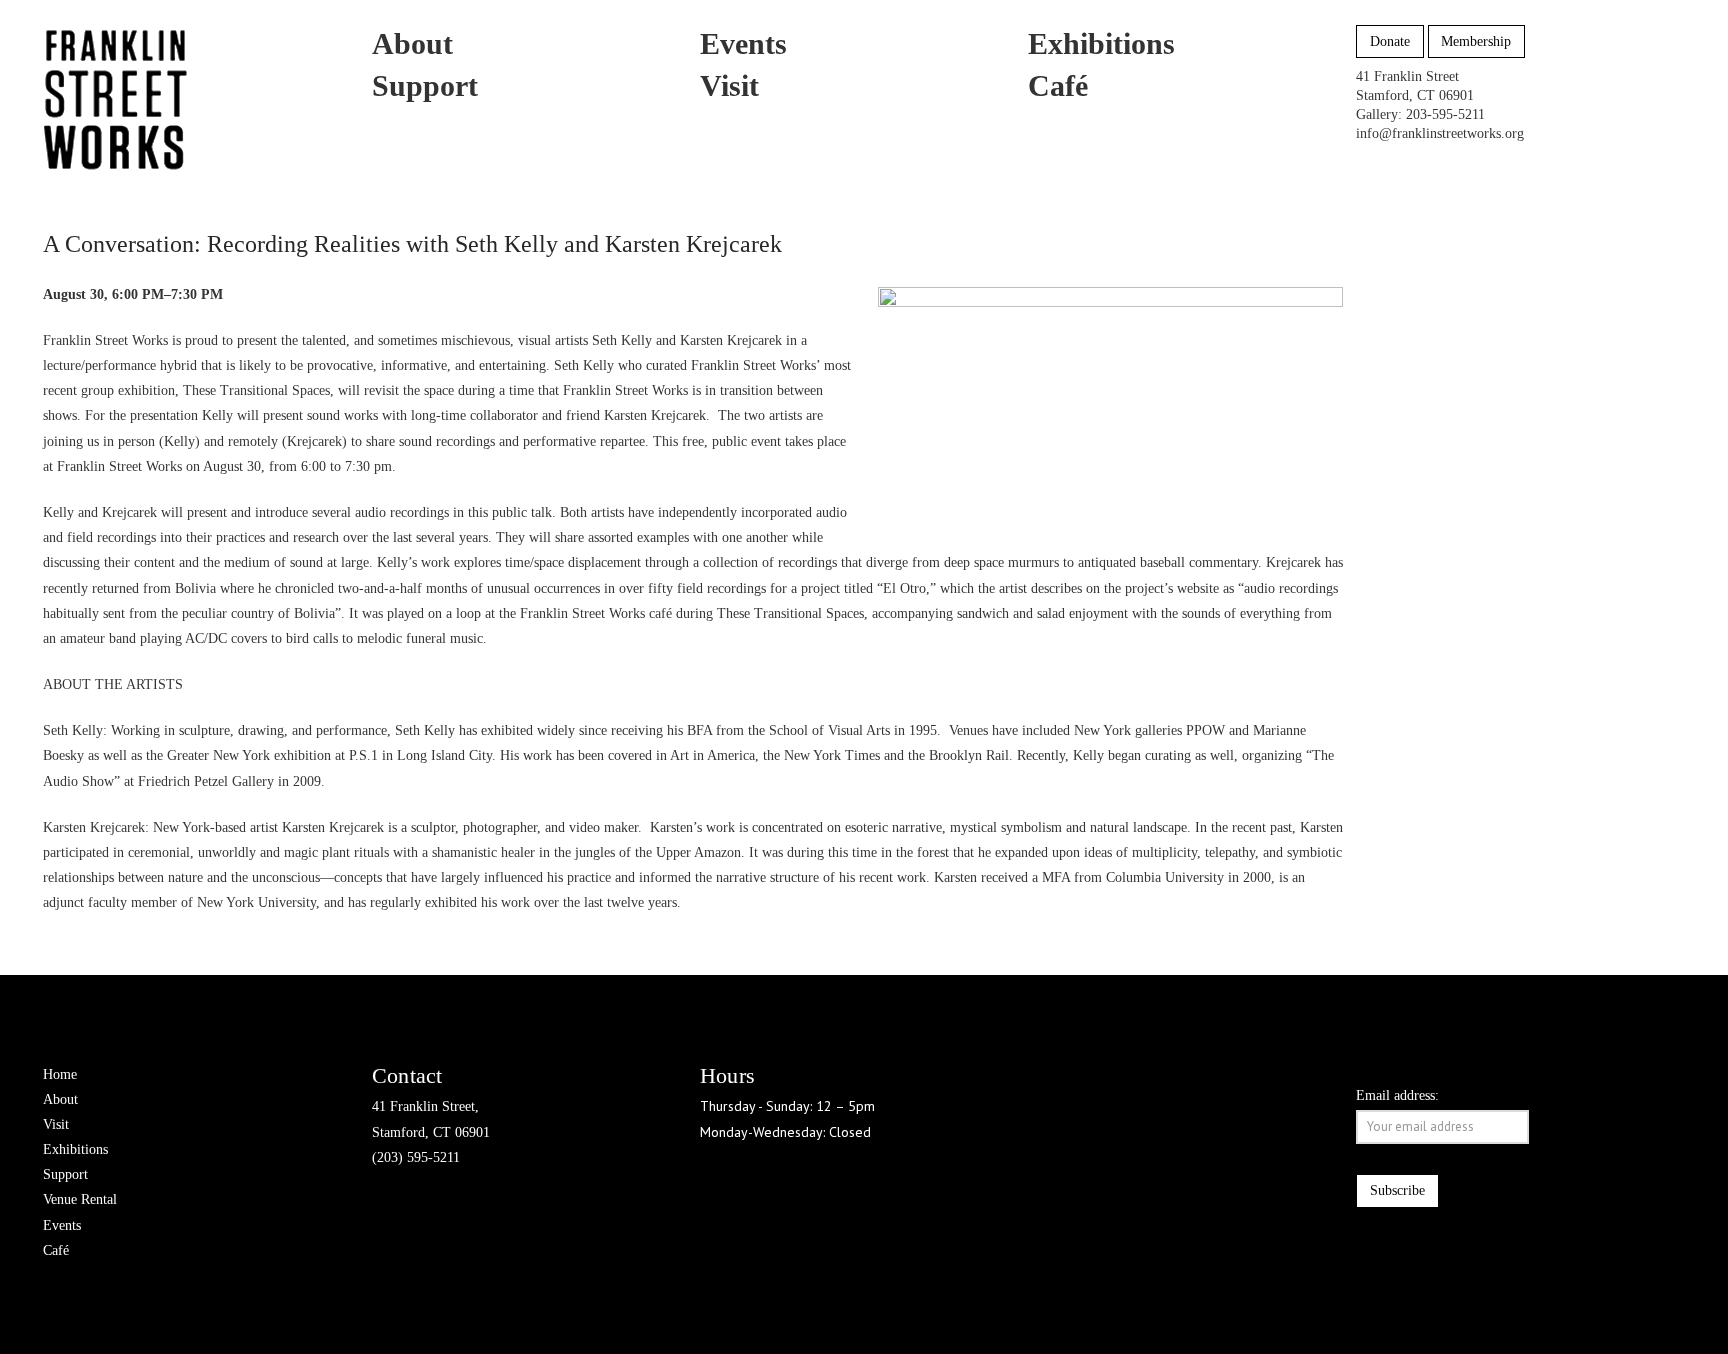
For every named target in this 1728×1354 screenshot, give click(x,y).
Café (56, 1250)
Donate (1390, 41)
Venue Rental (80, 1199)
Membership (1476, 41)
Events (62, 1225)
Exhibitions (75, 1149)
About (60, 1099)
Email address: (1397, 1095)
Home (60, 1074)
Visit (56, 1124)
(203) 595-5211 (416, 1157)
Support (65, 1174)
